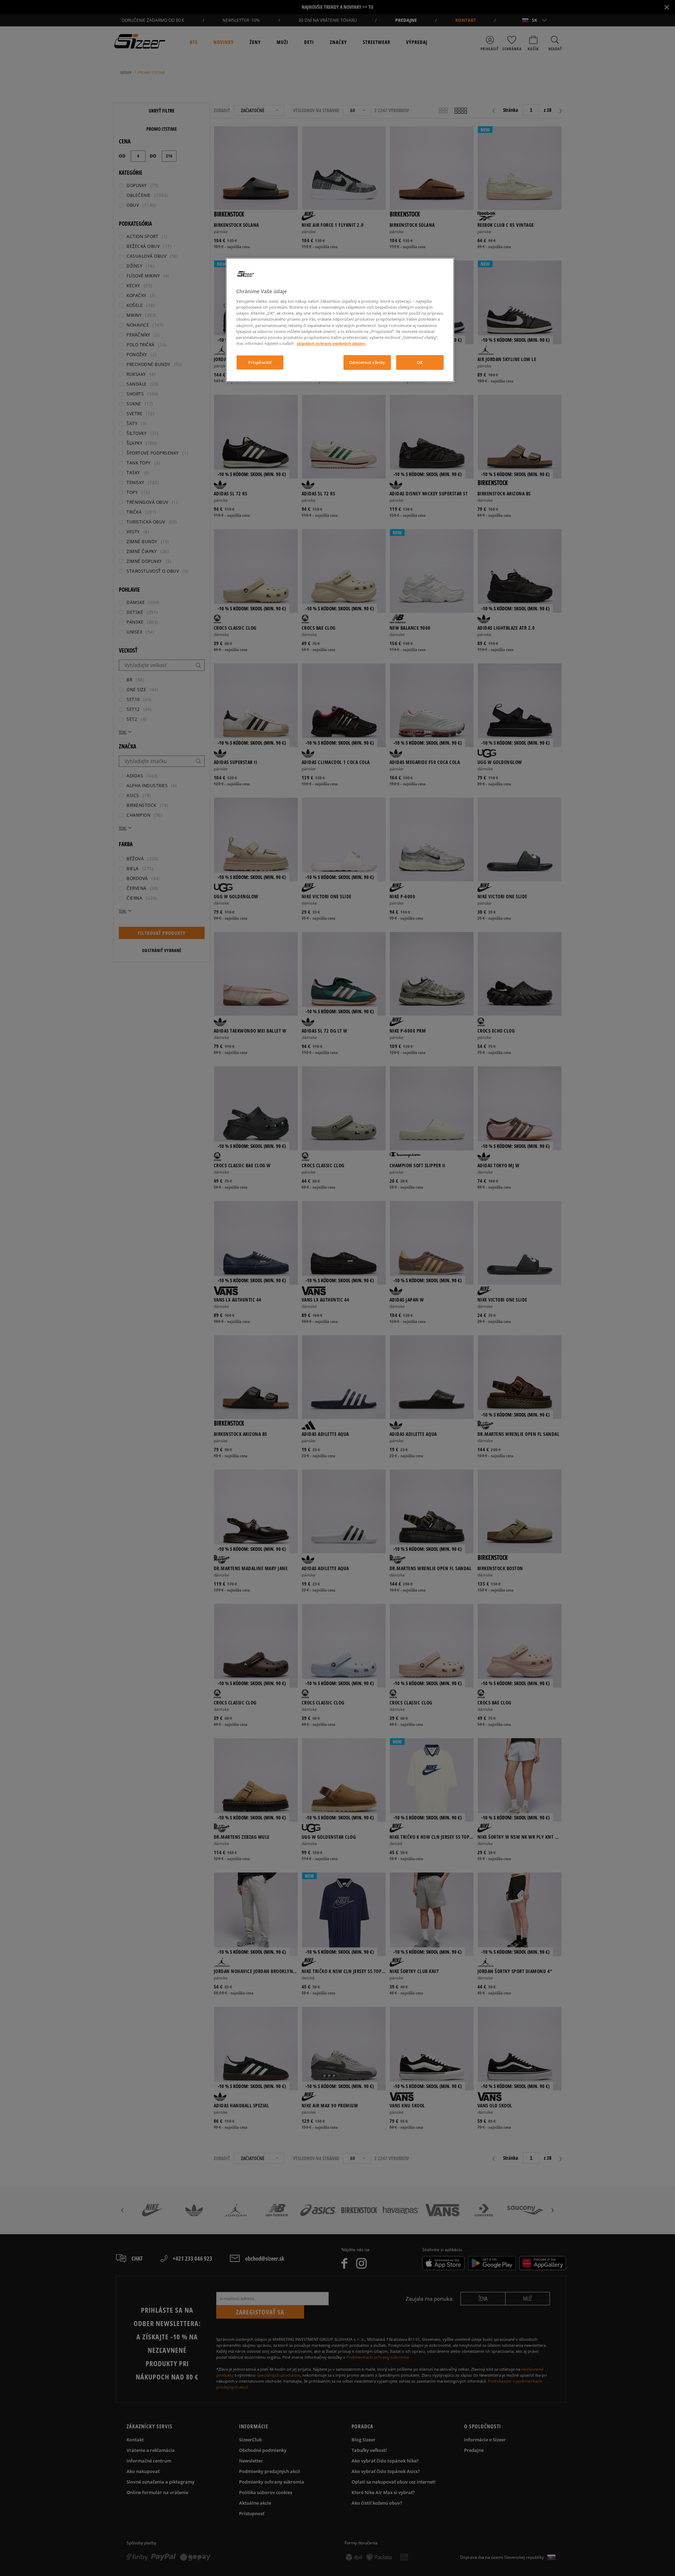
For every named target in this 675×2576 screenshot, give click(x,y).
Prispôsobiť (260, 362)
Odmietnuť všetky (367, 362)
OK (420, 362)
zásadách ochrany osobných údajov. (331, 343)
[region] (340, 320)
